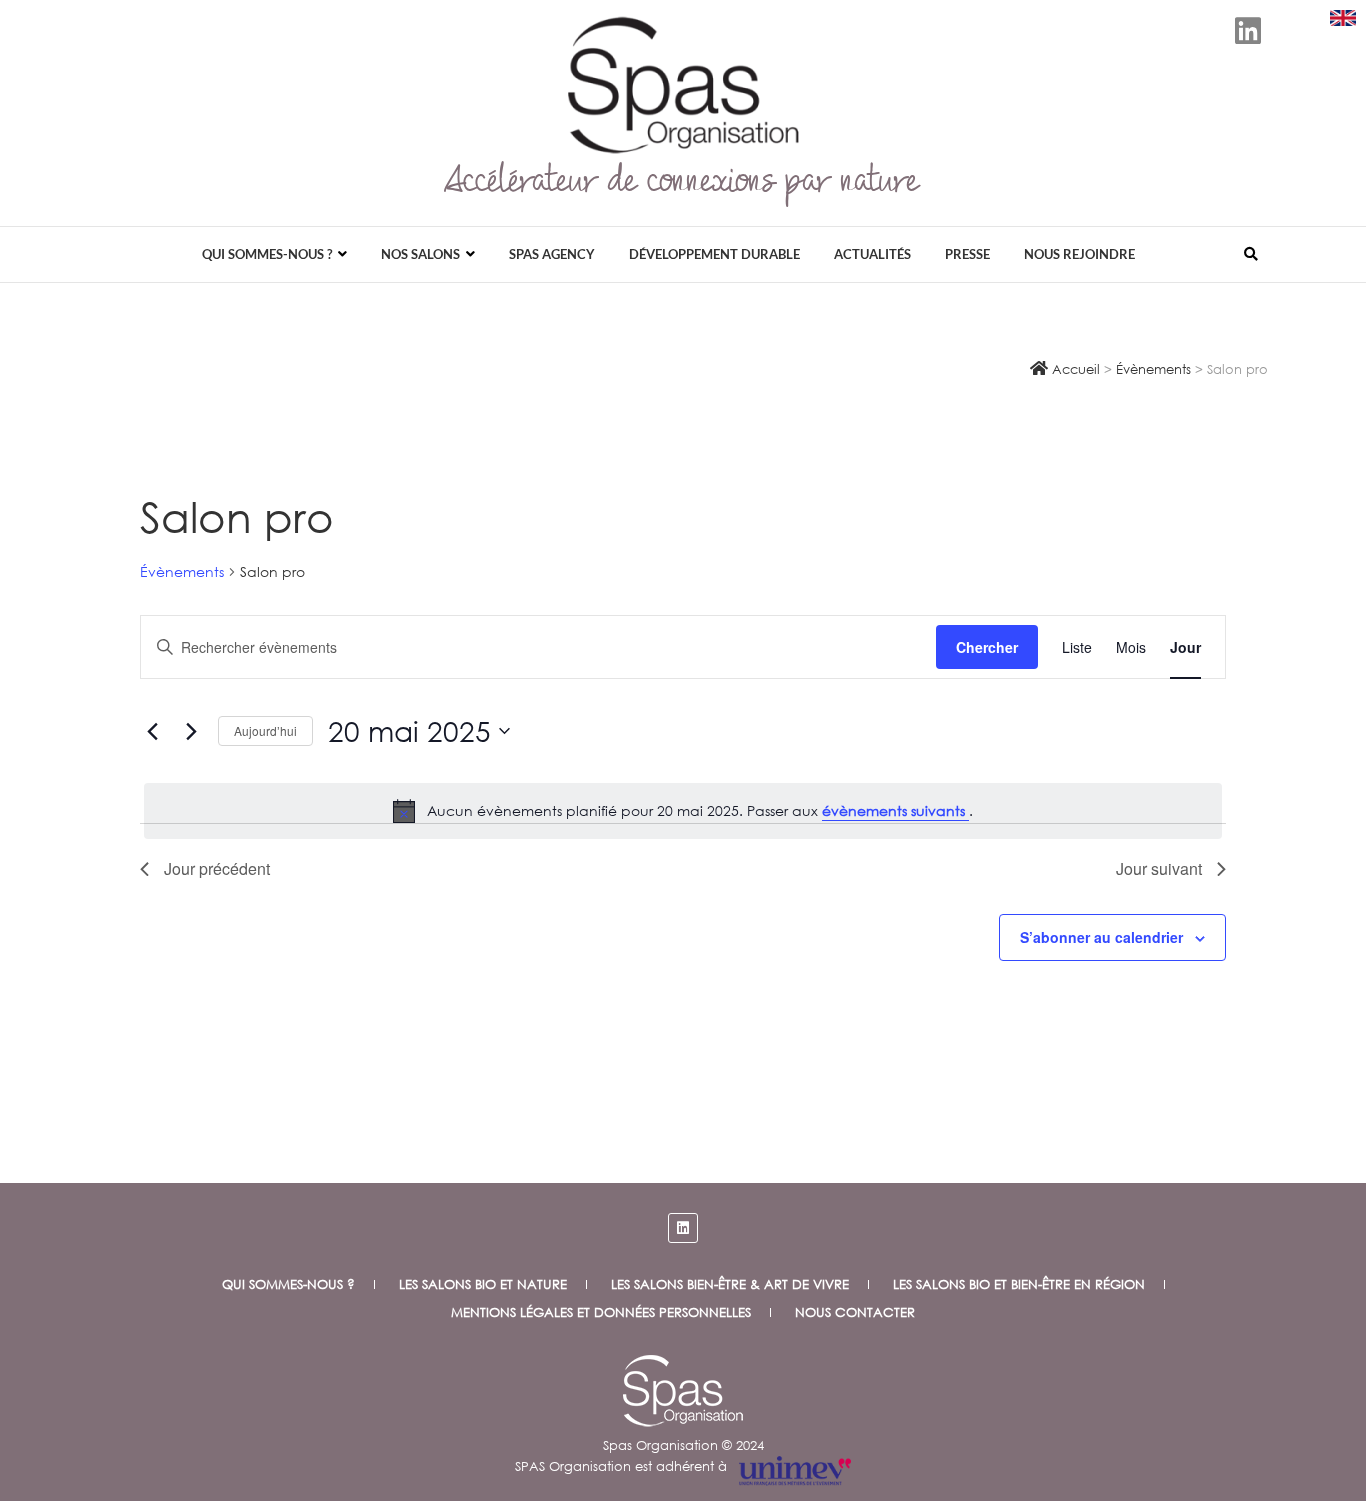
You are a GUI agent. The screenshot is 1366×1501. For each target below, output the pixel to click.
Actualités (872, 254)
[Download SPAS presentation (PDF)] (1343, 18)
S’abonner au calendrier (1101, 937)
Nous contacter (855, 1312)
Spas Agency (552, 254)
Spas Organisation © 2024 (683, 1445)
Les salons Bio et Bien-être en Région (1019, 1284)
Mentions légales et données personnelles (601, 1312)
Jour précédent (217, 868)
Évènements (182, 571)
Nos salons (420, 254)
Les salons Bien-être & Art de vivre (730, 1284)
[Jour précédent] (152, 731)
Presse (967, 254)
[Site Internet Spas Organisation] (683, 1365)
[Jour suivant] (191, 731)
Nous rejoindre (1079, 254)
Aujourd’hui (265, 730)
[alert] (683, 811)
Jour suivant (1159, 868)
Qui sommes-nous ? (267, 254)
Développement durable (714, 254)
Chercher (987, 647)
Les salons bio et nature (483, 1284)
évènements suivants (895, 810)
